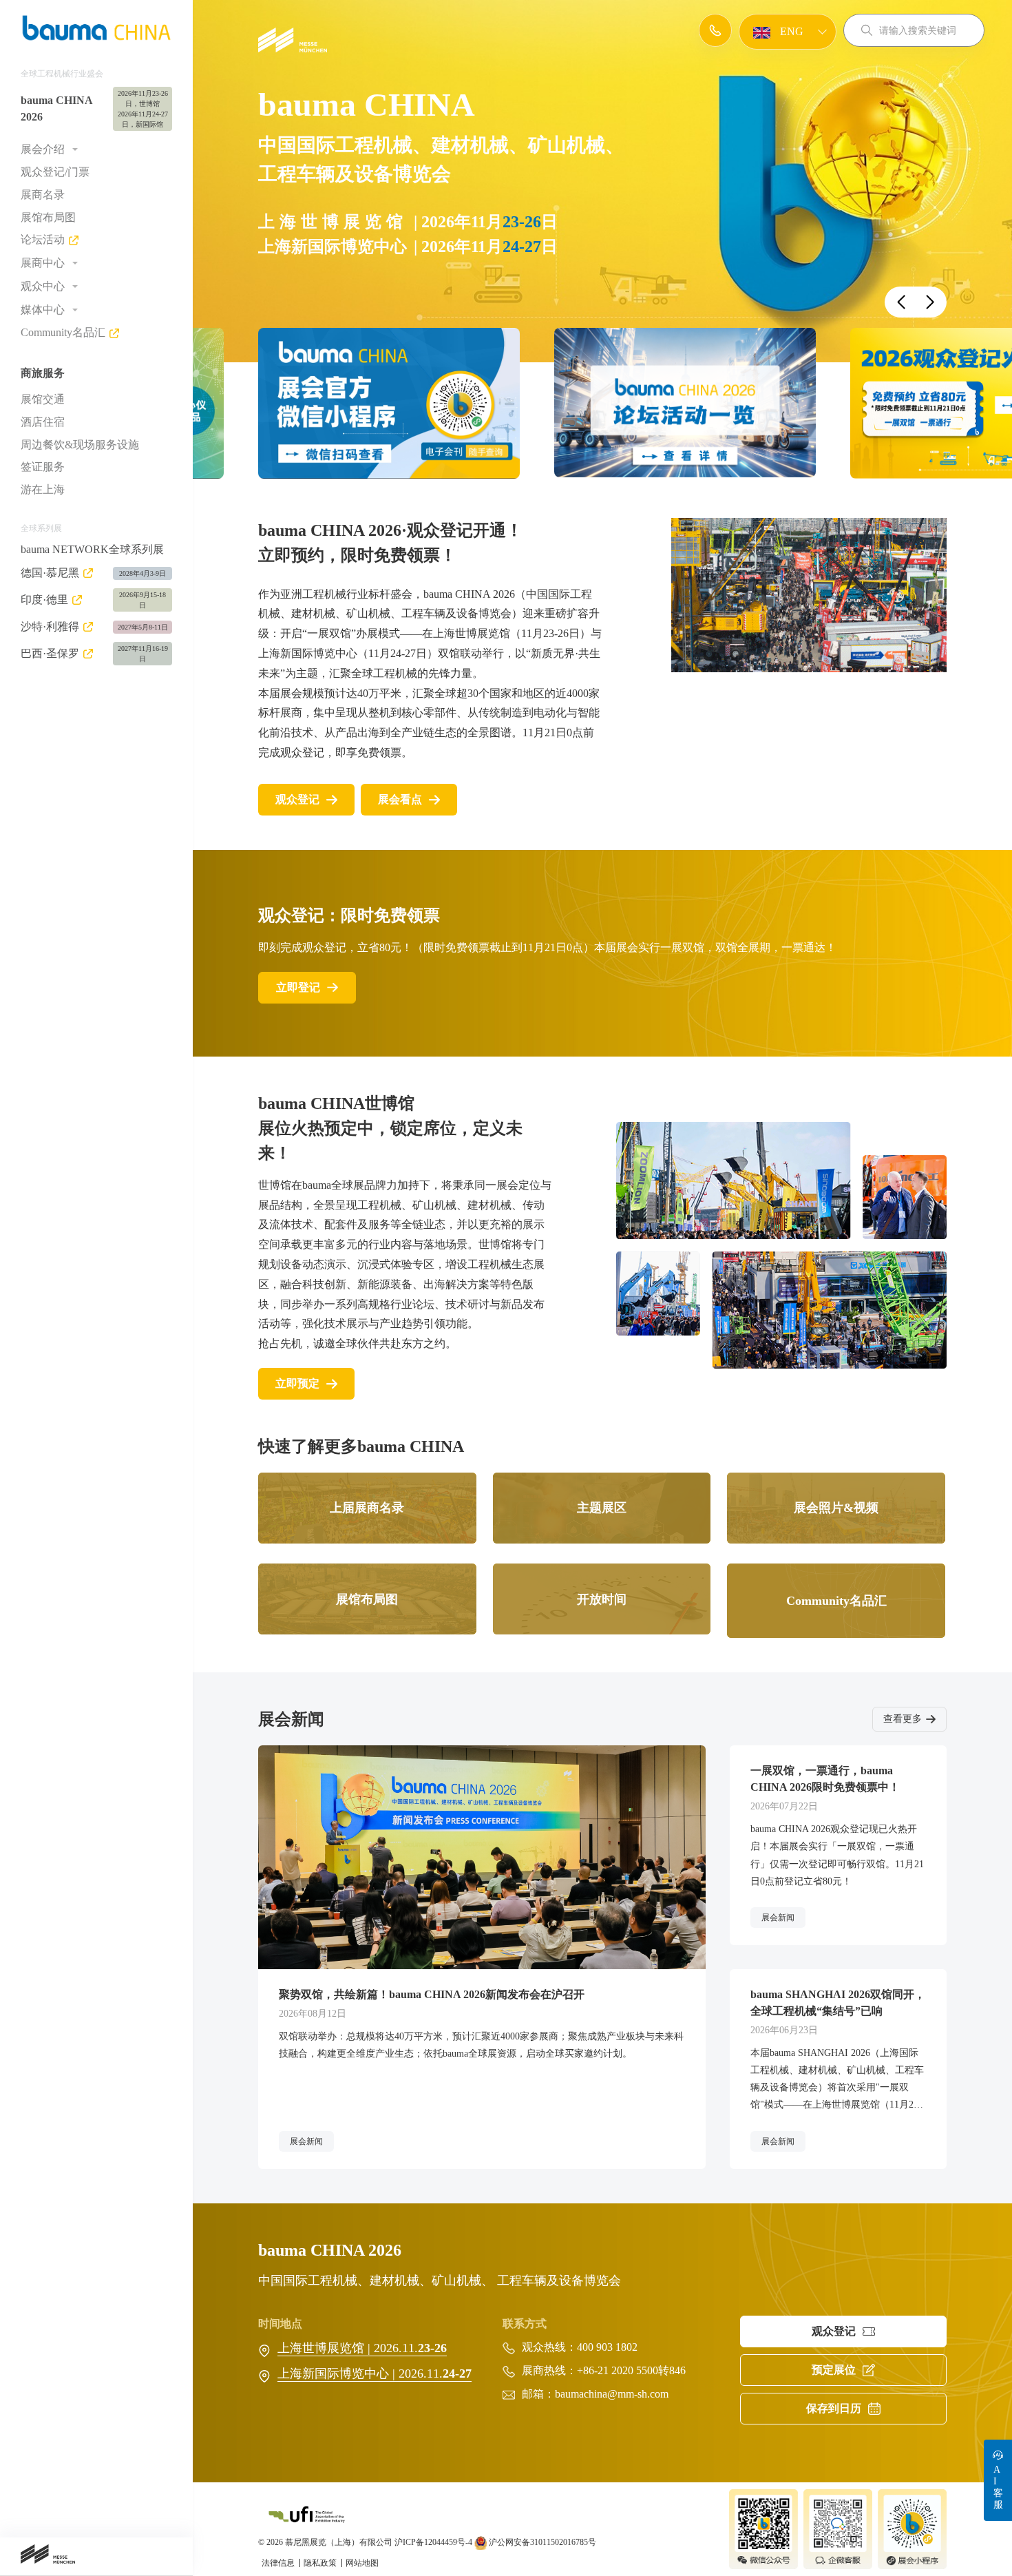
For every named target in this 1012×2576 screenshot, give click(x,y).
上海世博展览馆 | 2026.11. (362, 2348)
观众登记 (297, 799)
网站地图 (362, 2563)
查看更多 (903, 1719)
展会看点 (400, 799)
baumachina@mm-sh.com (612, 2394)
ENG (790, 31)
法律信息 (279, 2563)
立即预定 (297, 1383)
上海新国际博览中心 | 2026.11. (375, 2374)
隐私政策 (321, 2563)
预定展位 (834, 2370)
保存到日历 (834, 2408)
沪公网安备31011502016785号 (541, 2542)
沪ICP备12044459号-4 (433, 2542)
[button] (901, 302)
